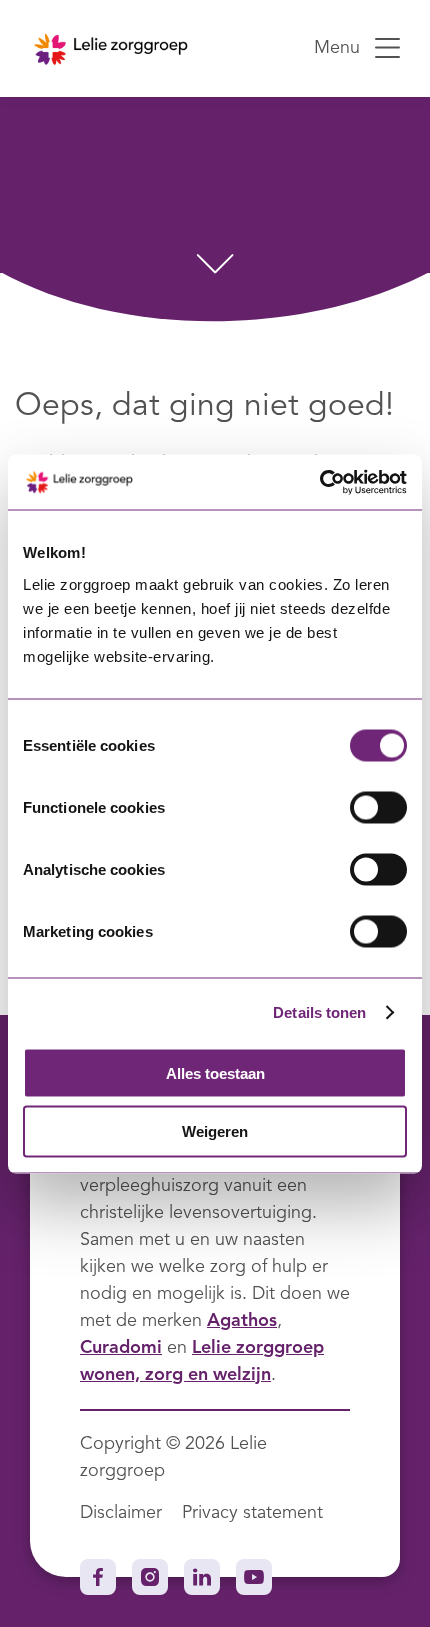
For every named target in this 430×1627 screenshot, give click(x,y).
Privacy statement (252, 1513)
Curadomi (121, 1348)
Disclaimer (121, 1513)
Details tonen (319, 1012)
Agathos (242, 1321)
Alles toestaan (215, 1072)
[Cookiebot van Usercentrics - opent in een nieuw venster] (319, 482)
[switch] (378, 807)
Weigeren (215, 1131)
